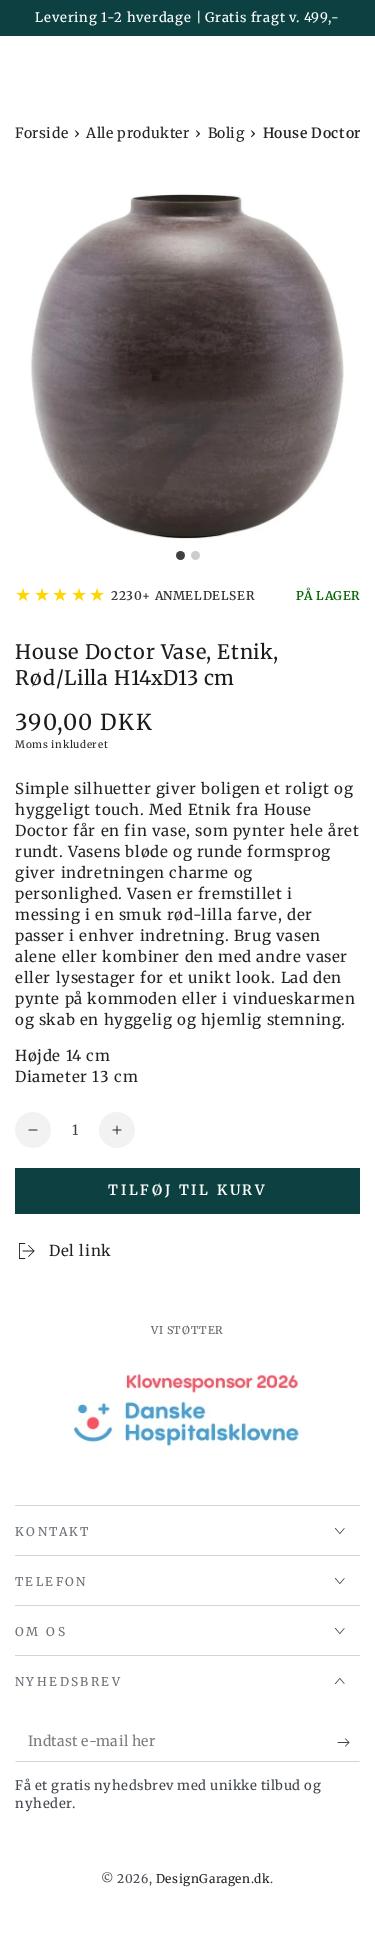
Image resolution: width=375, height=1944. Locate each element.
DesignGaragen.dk (213, 1878)
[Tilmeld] (348, 1742)
